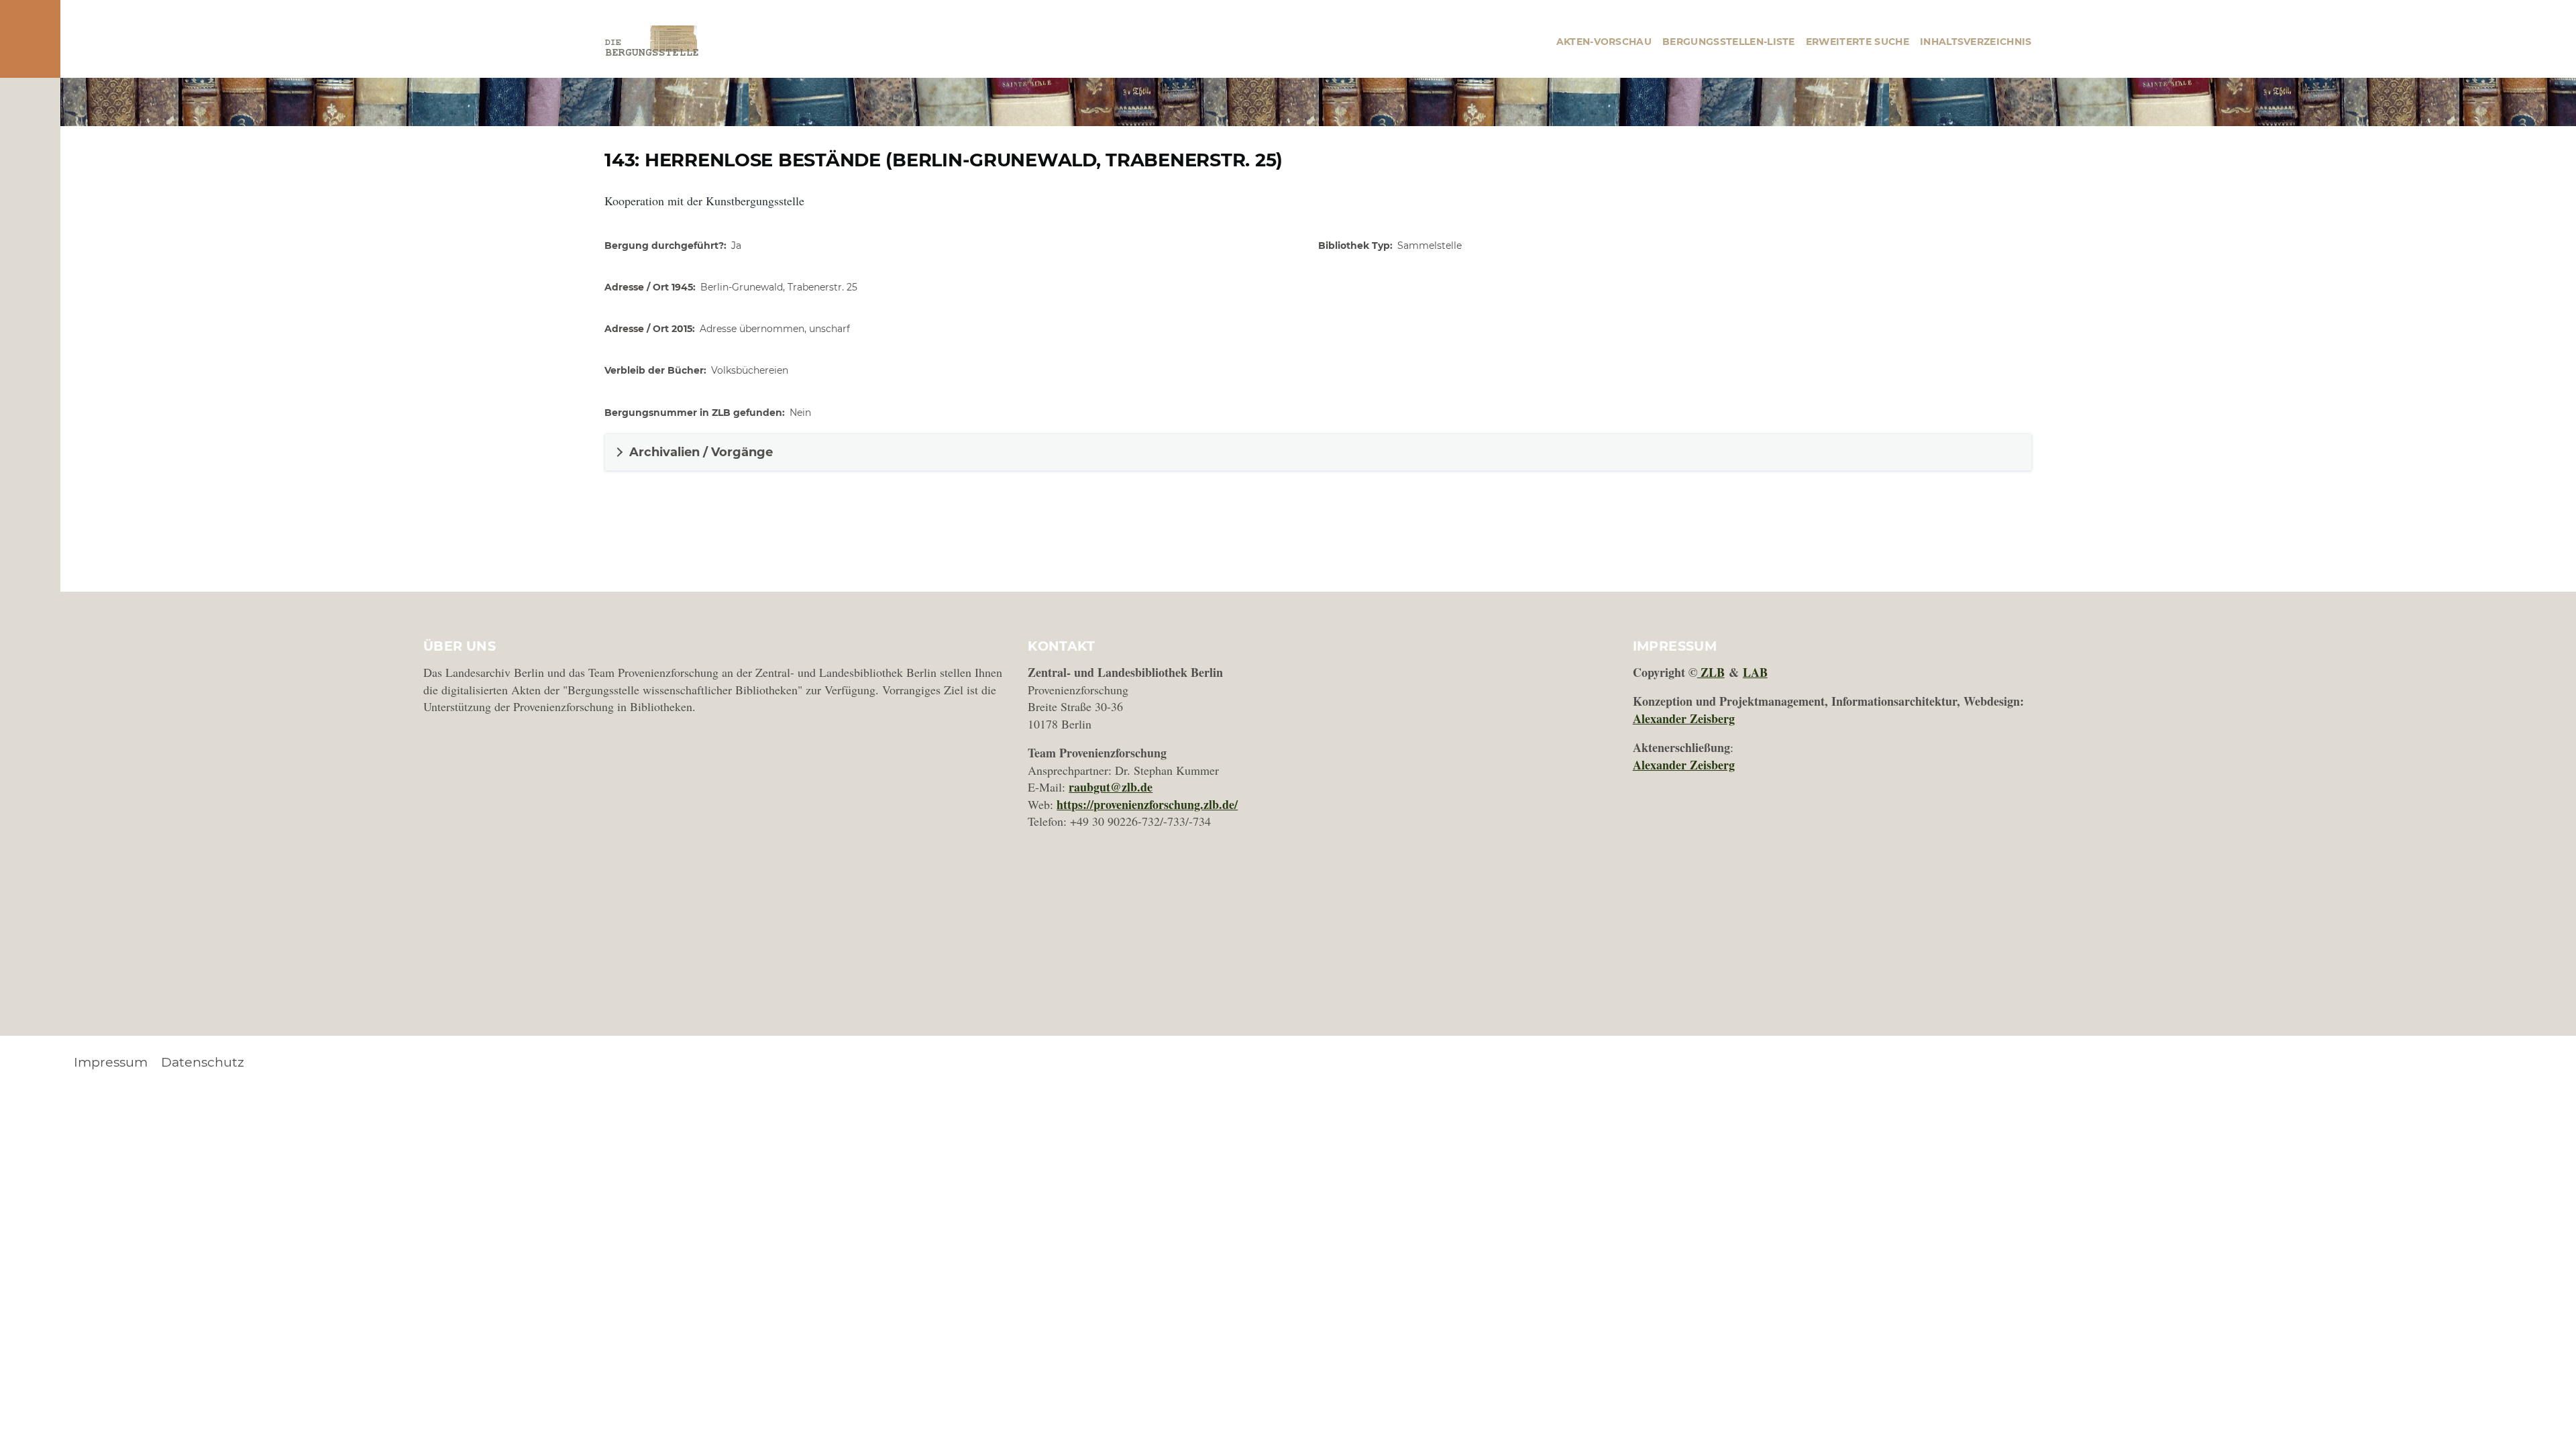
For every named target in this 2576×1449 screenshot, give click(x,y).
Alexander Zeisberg (1684, 718)
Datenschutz (203, 1062)
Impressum (111, 1062)
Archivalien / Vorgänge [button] (701, 452)
